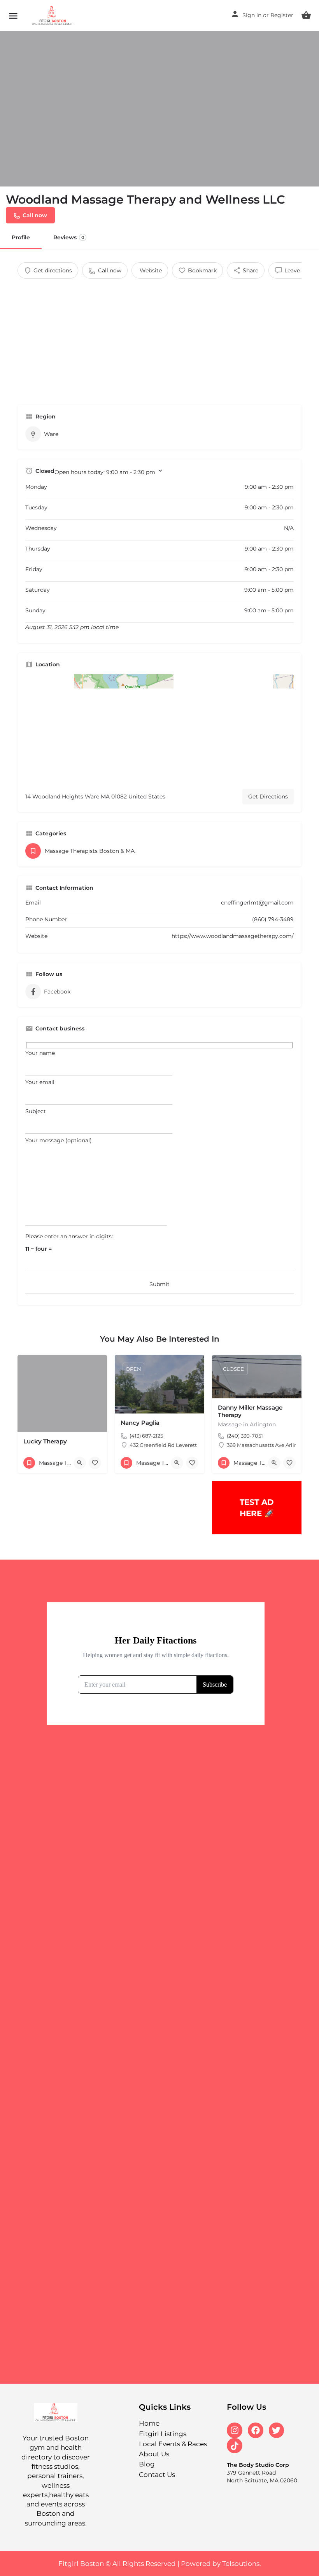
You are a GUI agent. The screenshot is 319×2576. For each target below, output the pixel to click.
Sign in (252, 15)
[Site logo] (54, 16)
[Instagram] (235, 2430)
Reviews (69, 237)
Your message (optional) (59, 1140)
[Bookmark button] (95, 1463)
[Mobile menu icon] (13, 16)
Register (282, 15)
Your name (40, 1053)
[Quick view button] (80, 1463)
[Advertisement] (159, 337)
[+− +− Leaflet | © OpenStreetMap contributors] (159, 729)
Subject (36, 1111)
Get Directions (268, 797)
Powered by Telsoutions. (221, 2564)
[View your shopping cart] (306, 15)
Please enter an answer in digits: (69, 1236)
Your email (40, 1082)
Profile (21, 237)
